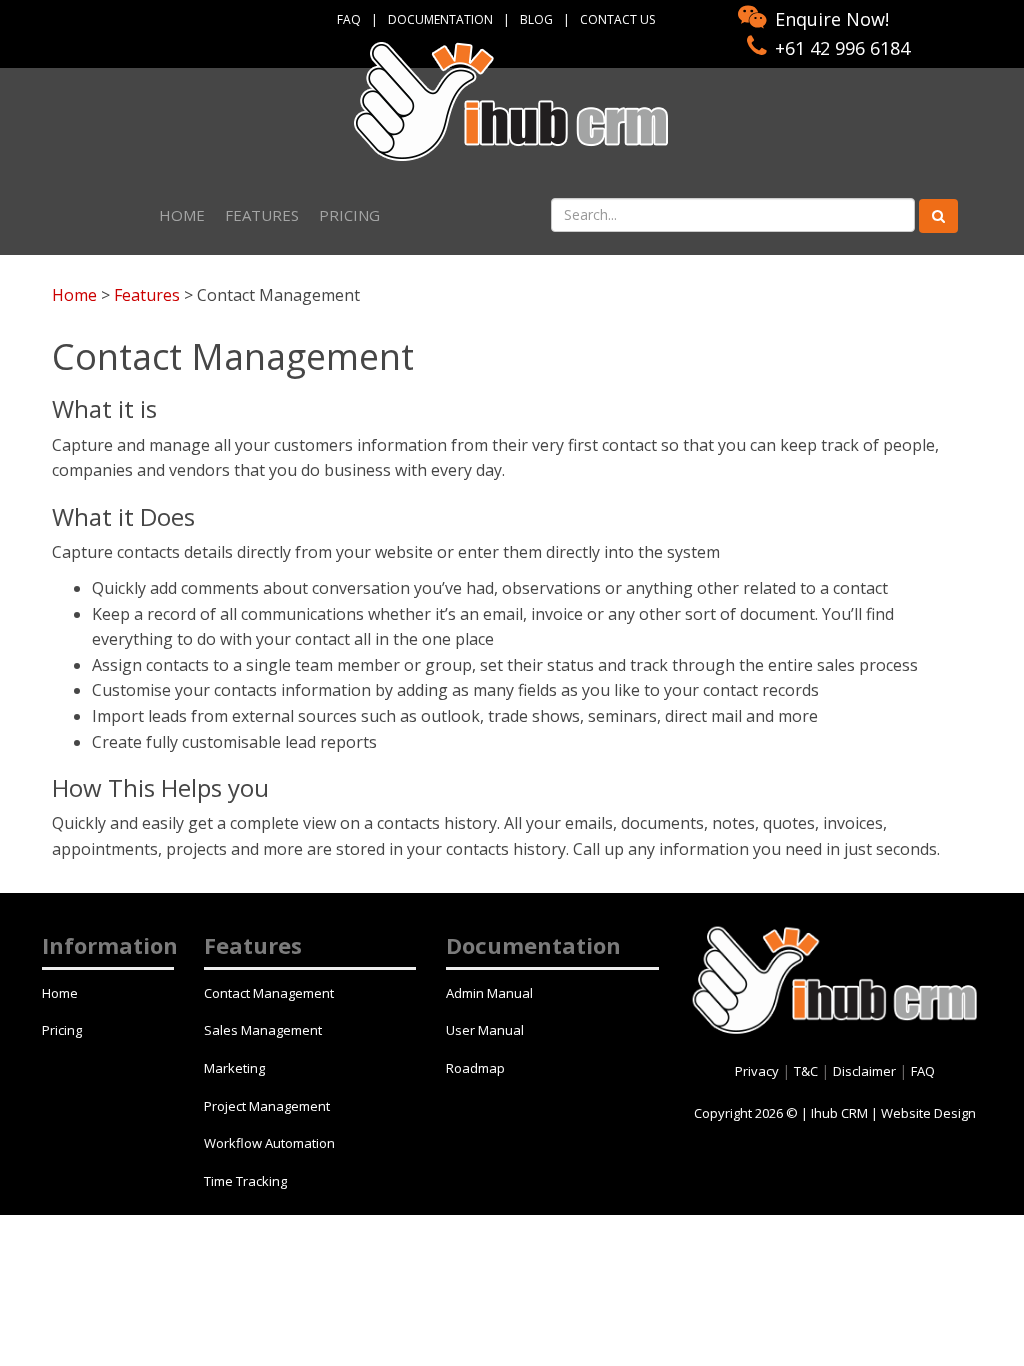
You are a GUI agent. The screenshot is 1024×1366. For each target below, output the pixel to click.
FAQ (349, 19)
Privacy (758, 1071)
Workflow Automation (269, 1143)
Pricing (349, 215)
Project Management (267, 1106)
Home (182, 215)
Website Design (928, 1113)
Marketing (234, 1068)
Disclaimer (866, 1071)
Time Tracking (245, 1181)
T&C (807, 1071)
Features (262, 215)
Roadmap (475, 1068)
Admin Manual (489, 993)
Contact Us (617, 19)
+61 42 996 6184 (842, 48)
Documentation (440, 19)
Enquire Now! (832, 19)
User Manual (485, 1030)
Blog (536, 19)
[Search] (938, 216)
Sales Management (263, 1030)
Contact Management (269, 993)
